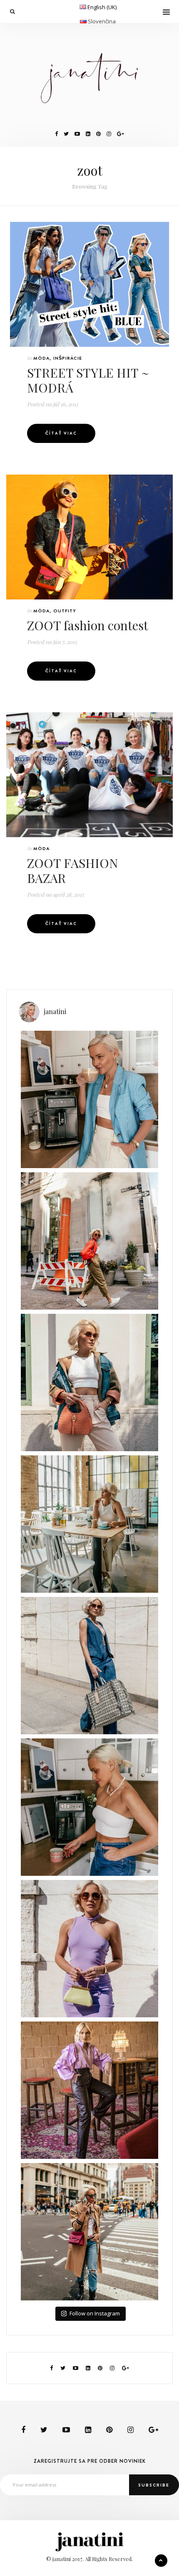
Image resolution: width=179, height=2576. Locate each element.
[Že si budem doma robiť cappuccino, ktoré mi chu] (89, 1099)
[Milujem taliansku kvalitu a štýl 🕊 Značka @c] (89, 1666)
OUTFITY (65, 611)
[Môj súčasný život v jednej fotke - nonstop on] (89, 2232)
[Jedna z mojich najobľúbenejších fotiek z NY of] (89, 1241)
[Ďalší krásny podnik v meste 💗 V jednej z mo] (89, 1524)
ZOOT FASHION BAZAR (72, 870)
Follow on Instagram (95, 2313)
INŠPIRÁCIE (68, 358)
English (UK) (102, 7)
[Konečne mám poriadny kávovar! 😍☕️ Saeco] (89, 1807)
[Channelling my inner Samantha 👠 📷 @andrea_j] (89, 1949)
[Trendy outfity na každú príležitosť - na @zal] (89, 2090)
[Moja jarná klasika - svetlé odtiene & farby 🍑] (89, 1382)
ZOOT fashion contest (88, 625)
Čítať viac (61, 433)
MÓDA (41, 358)
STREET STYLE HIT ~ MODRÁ (88, 380)
